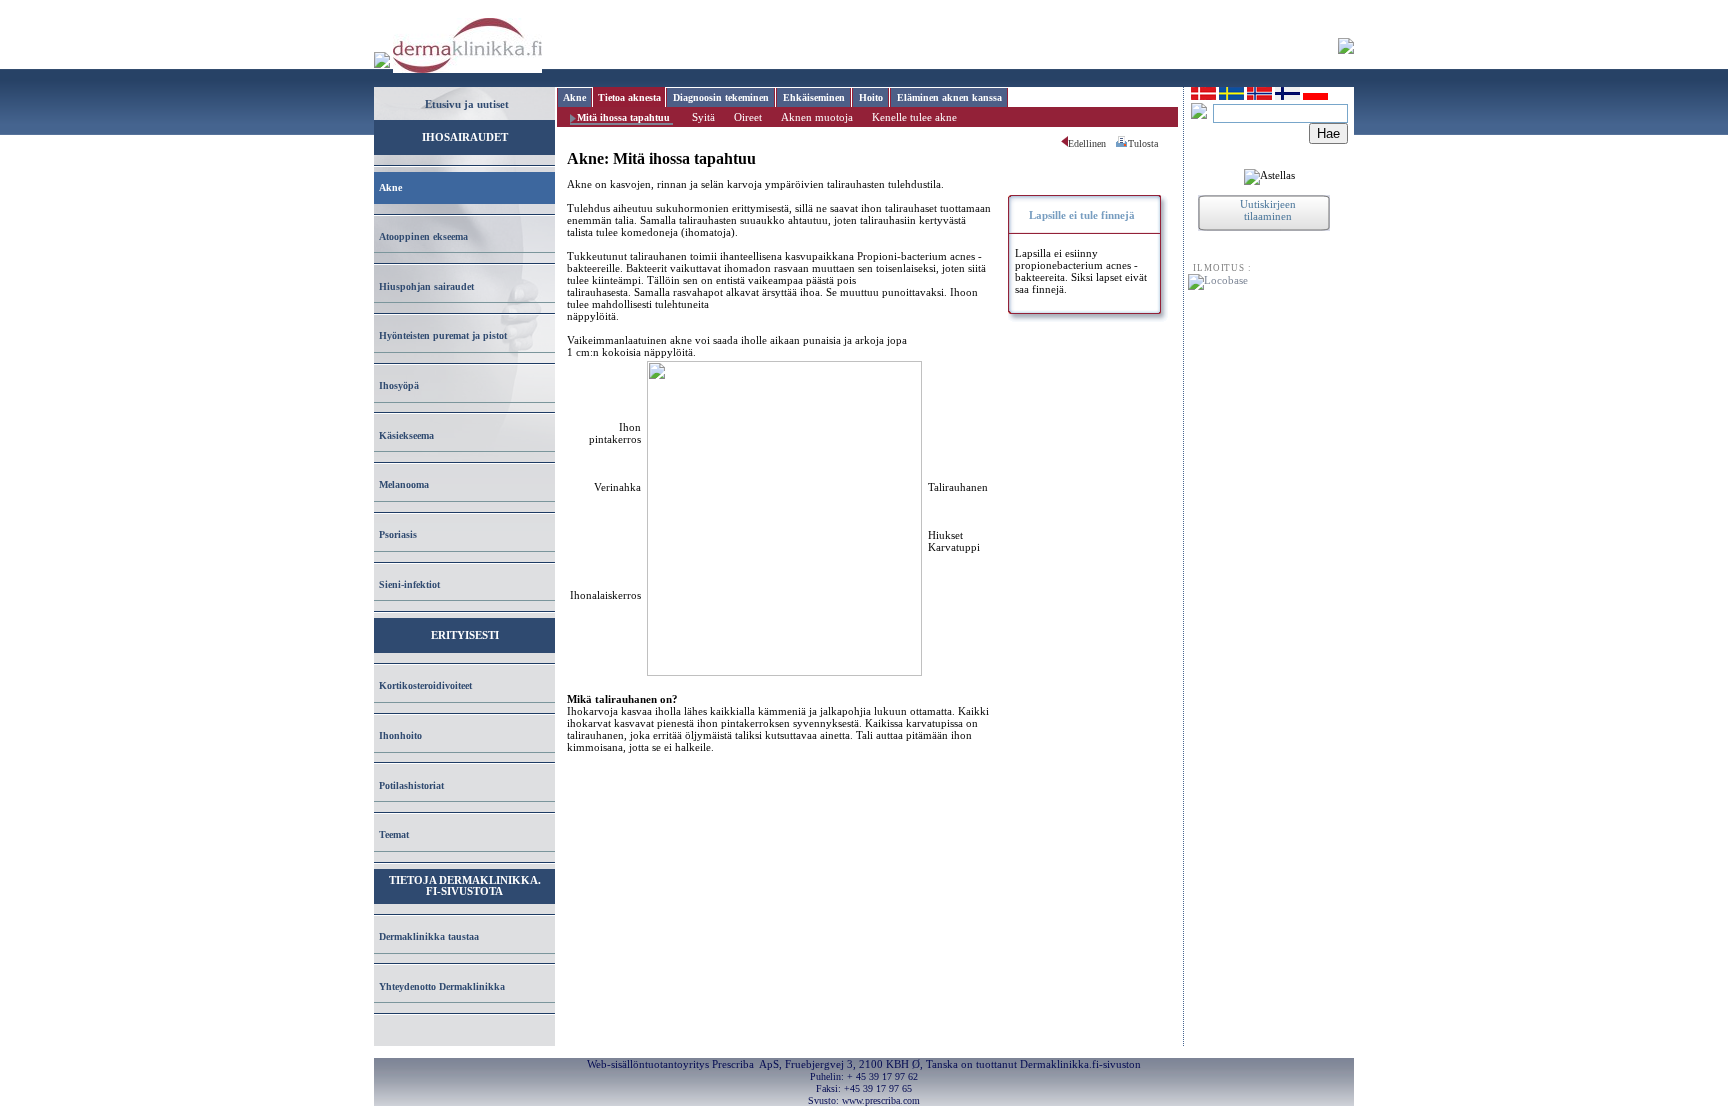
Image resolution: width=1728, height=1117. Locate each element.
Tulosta (1143, 143)
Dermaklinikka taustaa (429, 936)
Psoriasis (398, 534)
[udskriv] (1121, 144)
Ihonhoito (400, 735)
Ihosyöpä (399, 385)
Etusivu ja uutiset (467, 104)
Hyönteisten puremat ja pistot (443, 335)
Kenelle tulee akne (914, 117)
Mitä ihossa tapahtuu (623, 117)
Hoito (871, 97)
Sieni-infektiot (409, 584)
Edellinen (1087, 143)
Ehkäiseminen (814, 97)
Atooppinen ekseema (423, 236)
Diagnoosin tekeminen (721, 97)
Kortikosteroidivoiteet (425, 685)
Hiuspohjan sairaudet (426, 286)
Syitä (703, 117)
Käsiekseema (406, 435)
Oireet (748, 117)
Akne (390, 187)
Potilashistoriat (411, 785)
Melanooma (404, 484)
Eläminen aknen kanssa (949, 97)
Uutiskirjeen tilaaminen (1268, 210)
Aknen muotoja (817, 117)
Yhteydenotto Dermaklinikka (442, 986)
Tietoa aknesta (629, 97)
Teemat (394, 834)
